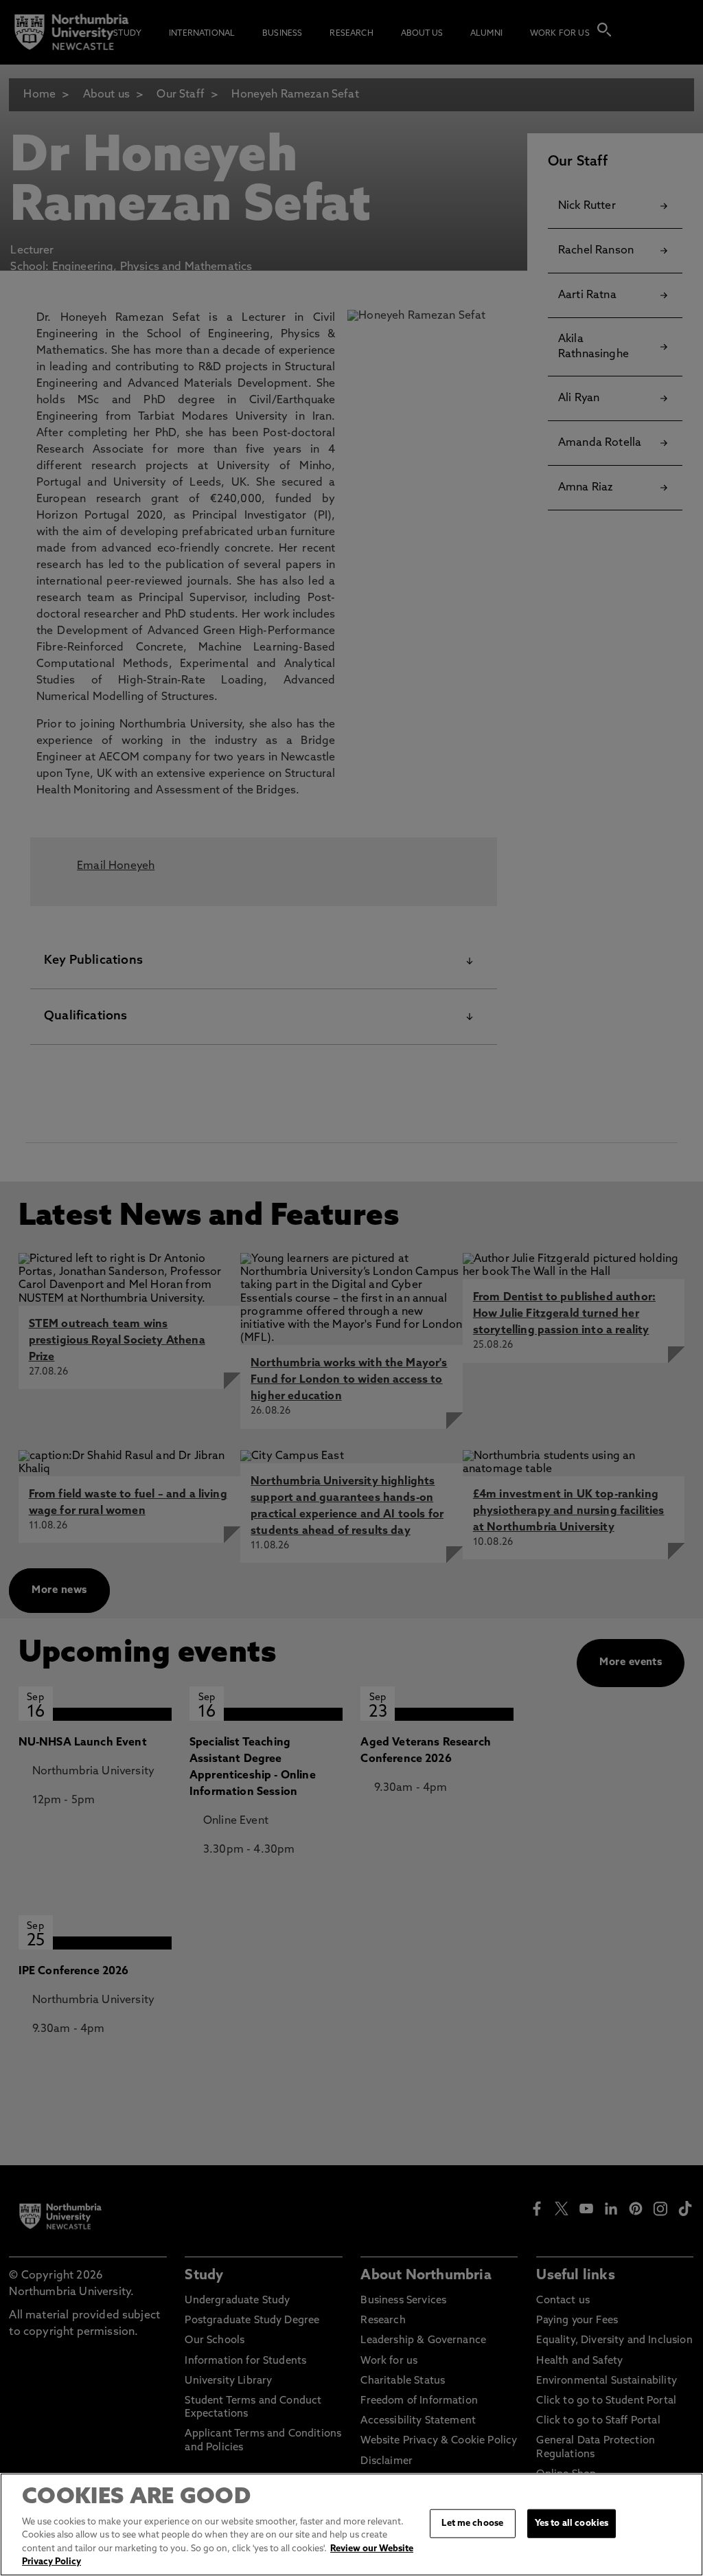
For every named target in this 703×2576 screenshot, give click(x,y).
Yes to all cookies (572, 2523)
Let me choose (472, 2523)
